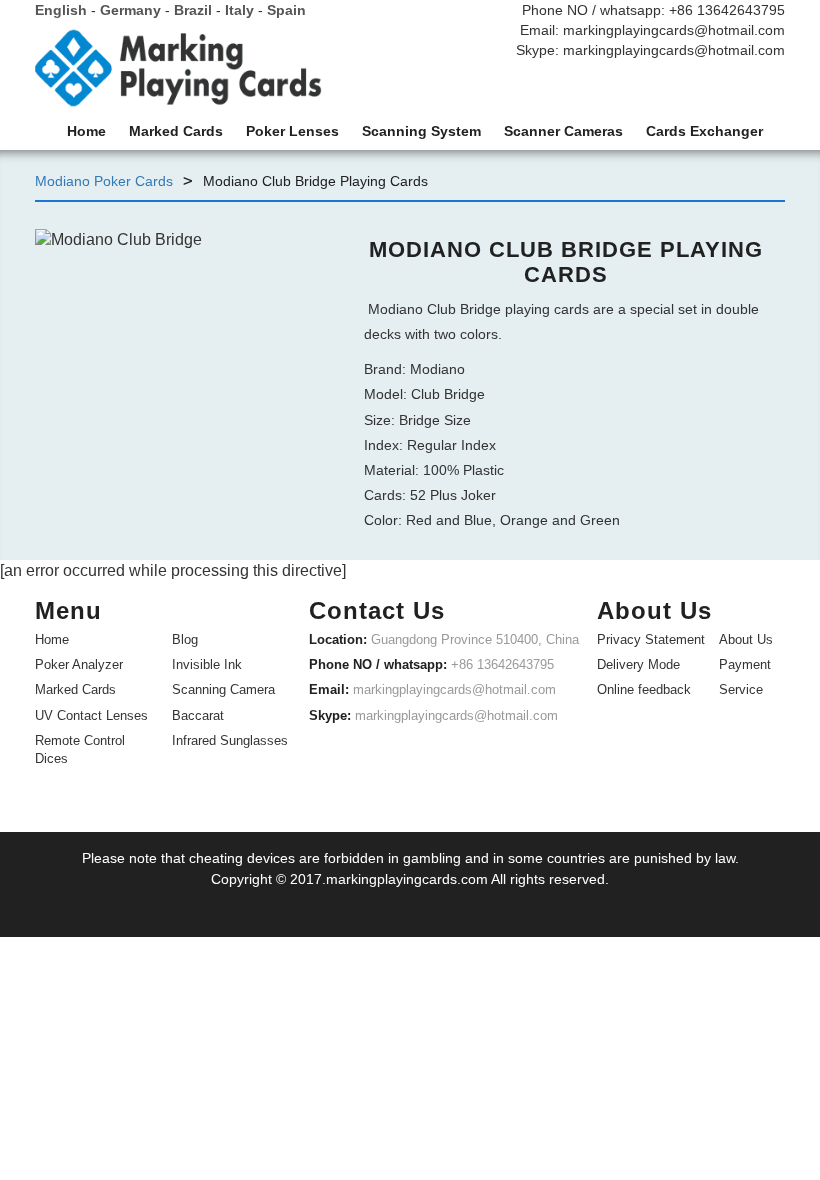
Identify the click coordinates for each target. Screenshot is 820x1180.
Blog (185, 639)
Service (741, 689)
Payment (745, 664)
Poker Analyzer (79, 664)
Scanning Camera (223, 689)
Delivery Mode (638, 664)
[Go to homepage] (178, 73)
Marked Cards (75, 689)
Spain (286, 10)
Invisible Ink (207, 664)
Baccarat (198, 715)
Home (52, 639)
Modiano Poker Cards (104, 181)
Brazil (193, 10)
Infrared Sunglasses (230, 740)
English (61, 10)
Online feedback (644, 689)
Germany (130, 10)
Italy (239, 10)
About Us (746, 639)
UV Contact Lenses (91, 715)
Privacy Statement (651, 639)
